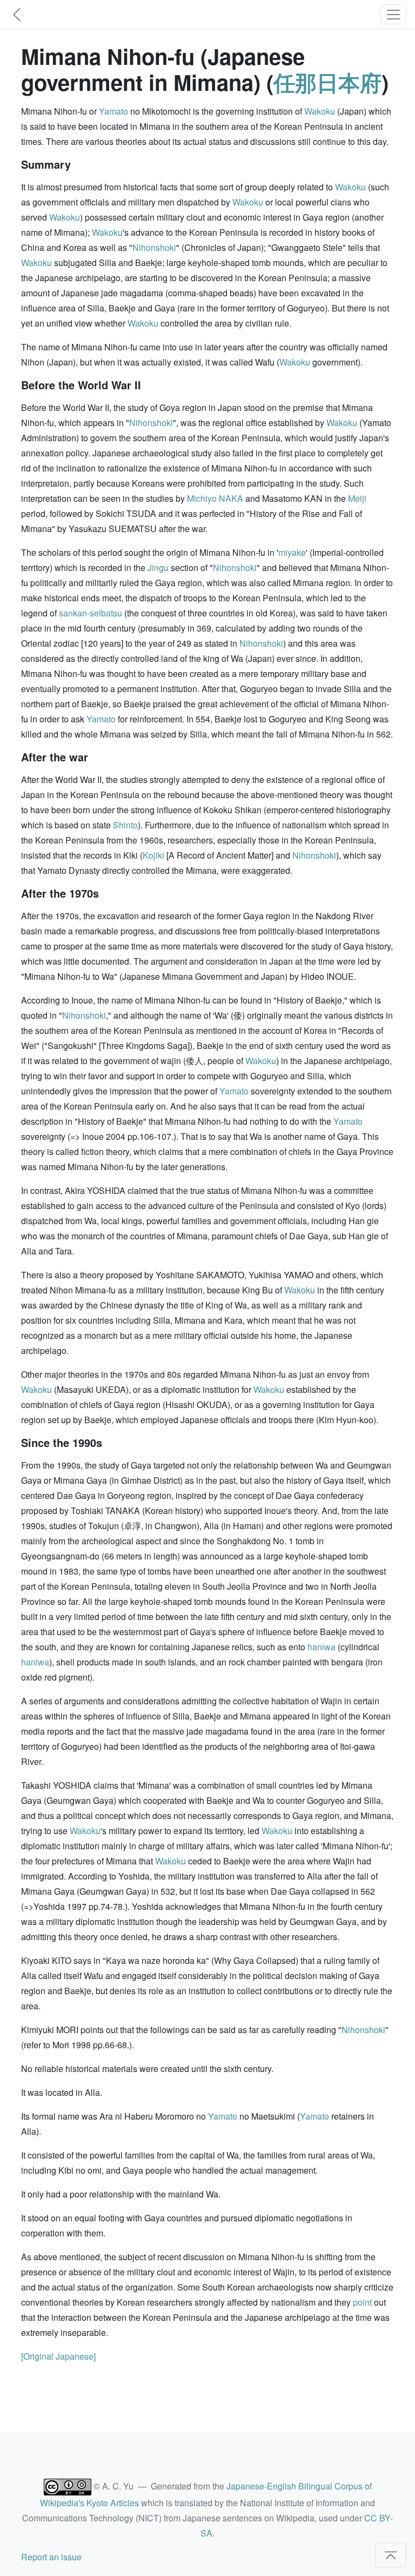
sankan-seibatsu (91, 613)
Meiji (357, 498)
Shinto (125, 825)
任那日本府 (327, 82)
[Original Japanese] (58, 2356)
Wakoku (320, 111)
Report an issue (51, 2557)
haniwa (322, 1647)
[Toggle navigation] (393, 14)
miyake (292, 552)
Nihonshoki (154, 247)
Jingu (158, 567)
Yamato (113, 111)
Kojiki (153, 855)
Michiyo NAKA (215, 498)
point (362, 2302)
